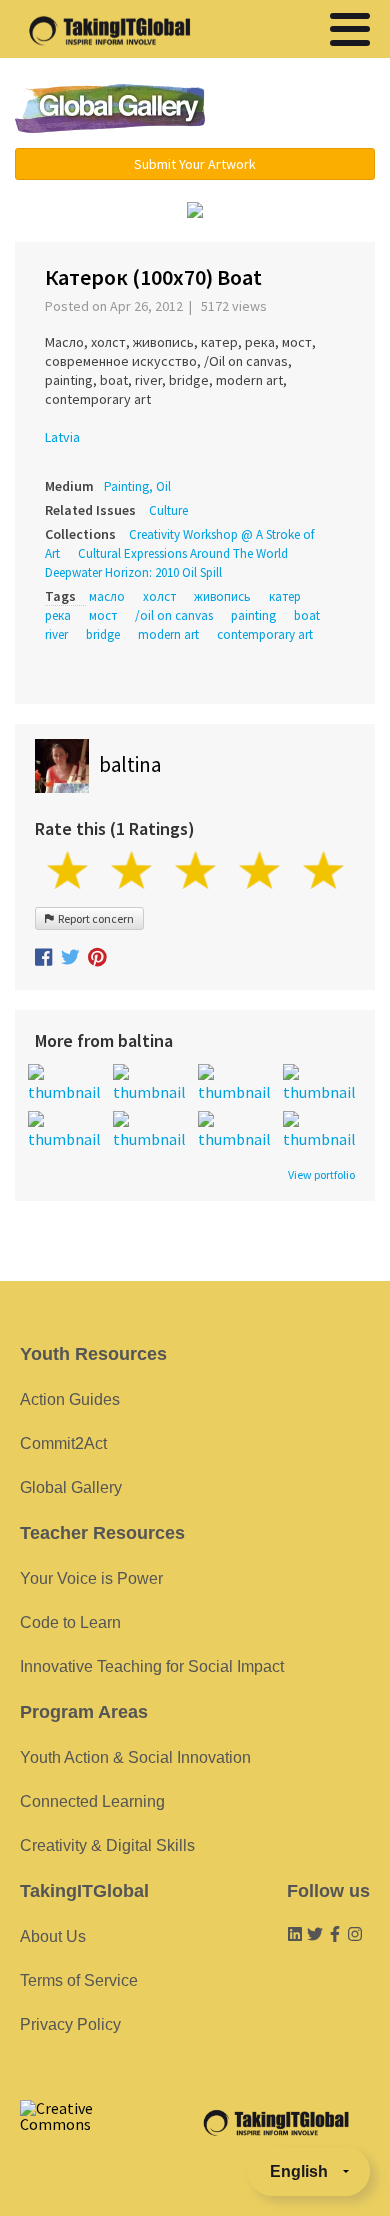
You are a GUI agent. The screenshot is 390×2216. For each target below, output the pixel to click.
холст (159, 596)
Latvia (62, 437)
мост (103, 615)
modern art (168, 634)
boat (307, 615)
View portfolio (321, 1175)
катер (285, 596)
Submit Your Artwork (195, 164)
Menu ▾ (302, 110)
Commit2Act (63, 1443)
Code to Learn (70, 1622)
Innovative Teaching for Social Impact (152, 1666)
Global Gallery (110, 108)
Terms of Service (79, 1980)
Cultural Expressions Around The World (183, 553)
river (56, 634)
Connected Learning (92, 1801)
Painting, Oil (137, 486)
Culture (168, 510)
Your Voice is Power (91, 1578)
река (58, 615)
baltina (130, 764)
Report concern (94, 918)
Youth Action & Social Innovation (135, 1757)
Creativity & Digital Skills (107, 1845)
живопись (222, 596)
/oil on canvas (174, 615)
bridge (103, 634)
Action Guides (70, 1399)
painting (253, 615)
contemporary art (265, 634)
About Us (53, 1936)
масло (107, 596)
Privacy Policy (70, 2024)
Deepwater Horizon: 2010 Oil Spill (133, 572)
